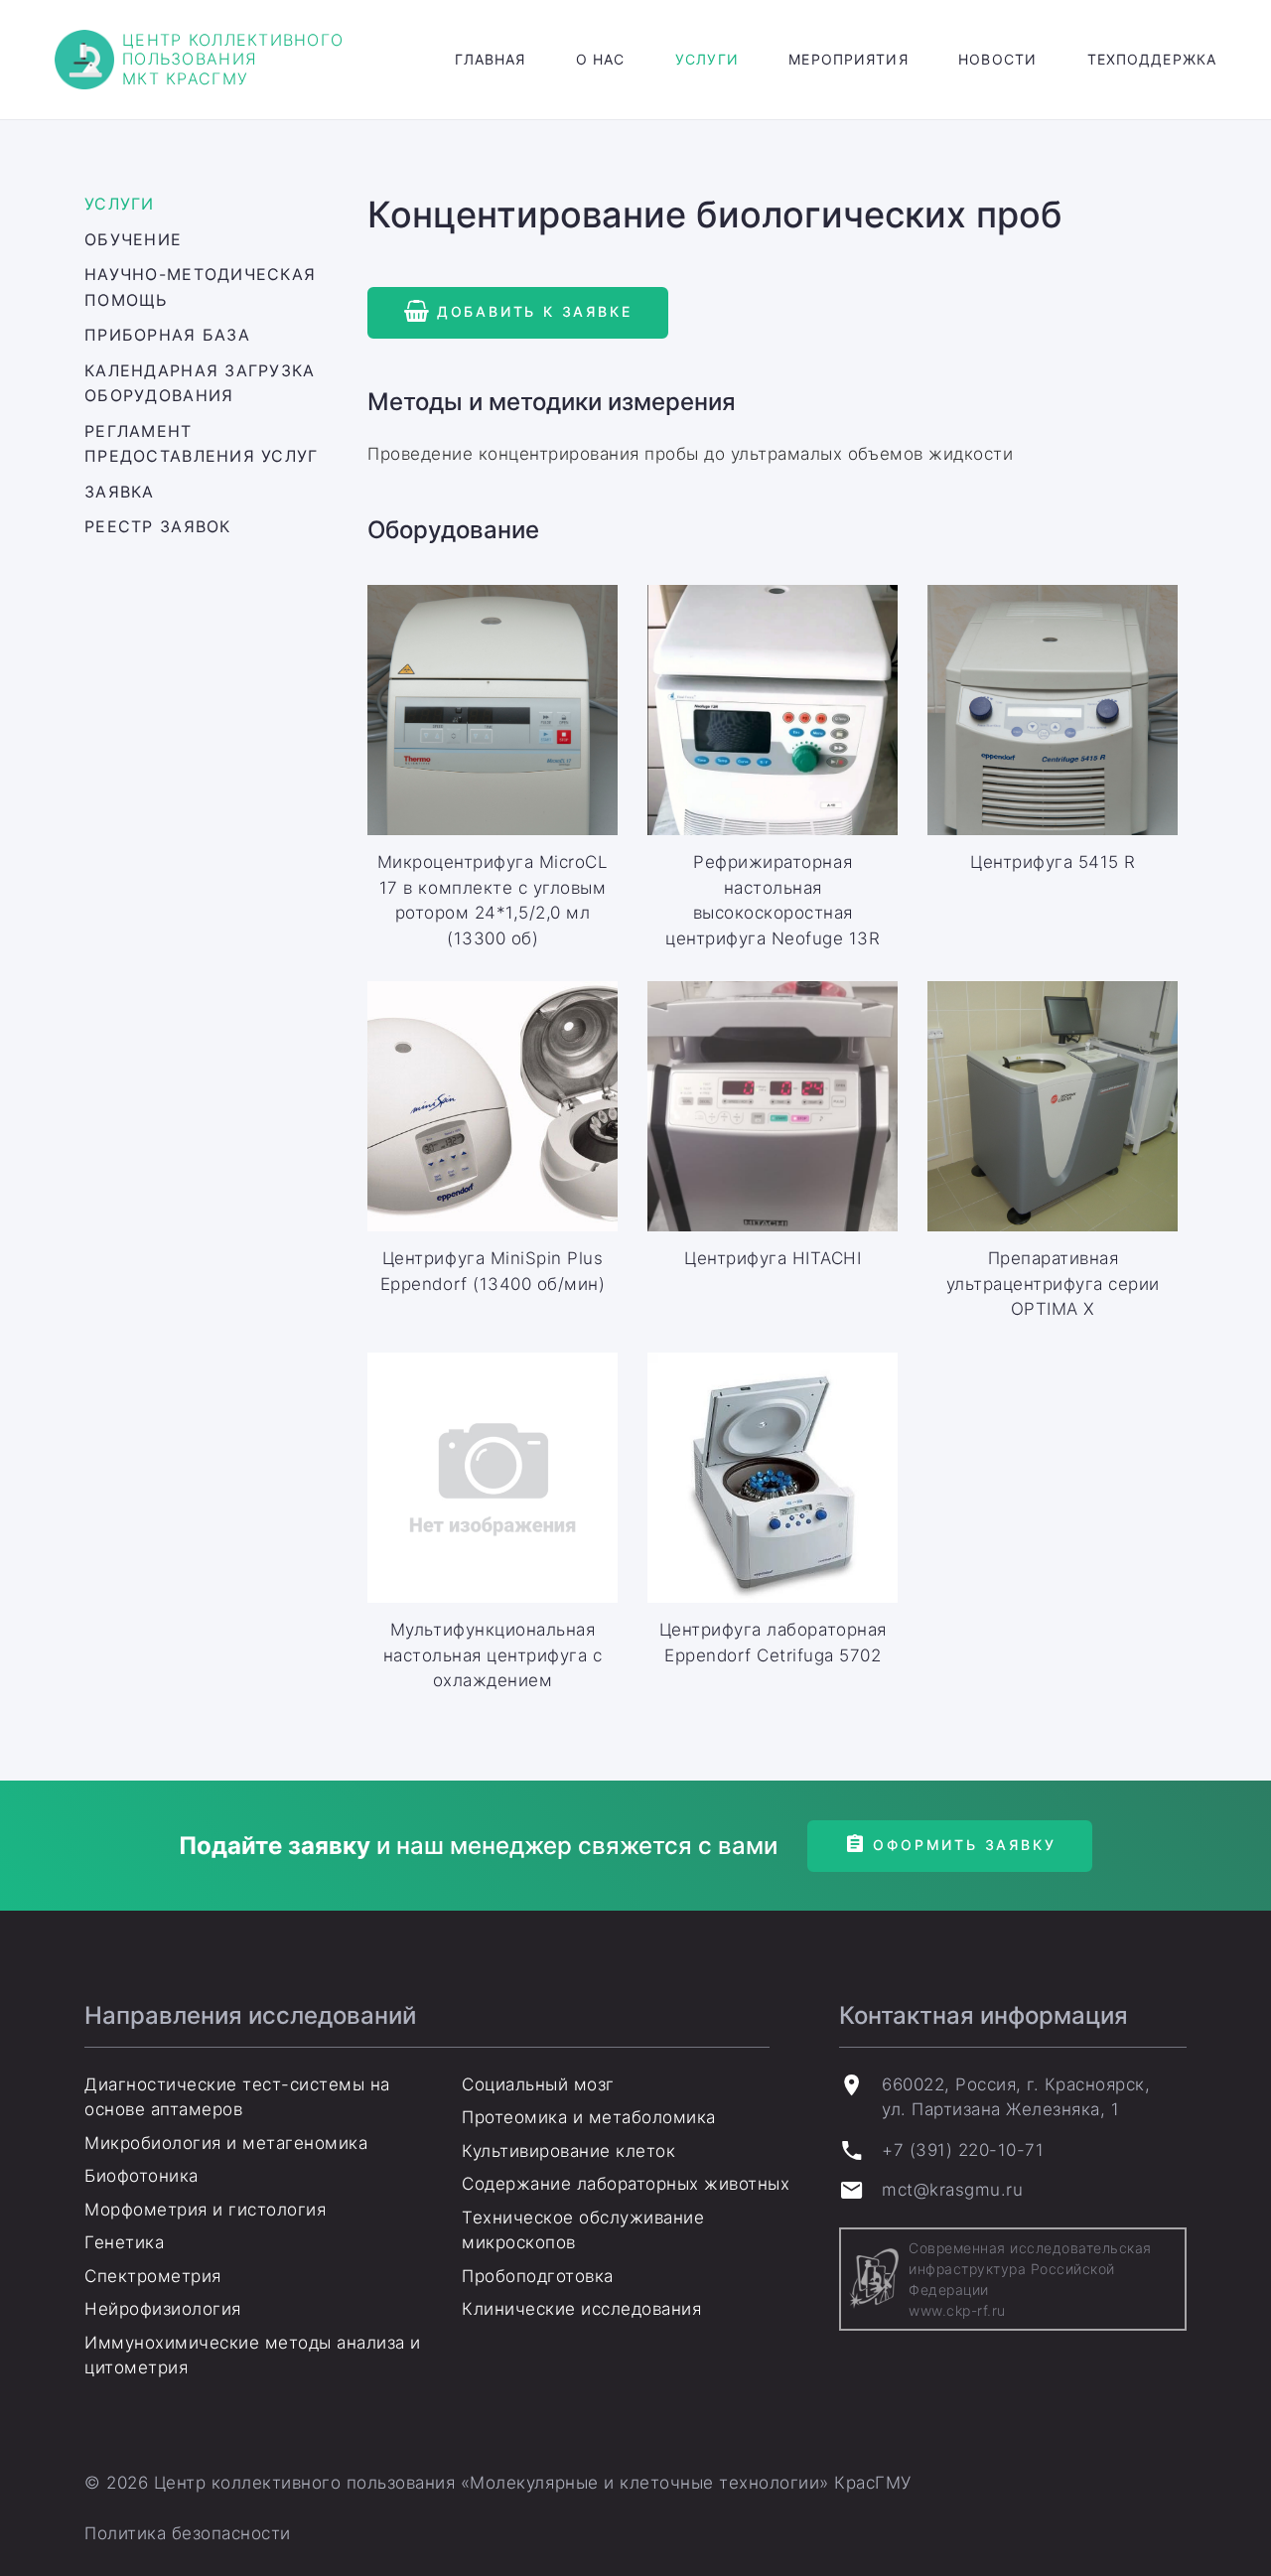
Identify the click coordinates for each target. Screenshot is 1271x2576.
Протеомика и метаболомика (589, 2117)
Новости (997, 59)
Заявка (120, 492)
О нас (601, 59)
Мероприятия (848, 59)
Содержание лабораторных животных (626, 2184)
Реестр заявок (158, 526)
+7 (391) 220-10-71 (963, 2150)
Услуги (707, 59)
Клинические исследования (581, 2309)
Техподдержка (1152, 59)
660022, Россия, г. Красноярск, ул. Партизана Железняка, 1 (1016, 2097)
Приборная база (167, 335)
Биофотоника (141, 2176)
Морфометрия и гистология (205, 2210)
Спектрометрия (153, 2276)
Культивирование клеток (568, 2151)
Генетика (124, 2242)
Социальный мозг (538, 2084)
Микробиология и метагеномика (226, 2143)
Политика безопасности (188, 2533)
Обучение (133, 239)
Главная (491, 59)
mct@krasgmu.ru (952, 2190)
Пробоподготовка (538, 2276)
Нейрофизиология (163, 2309)
